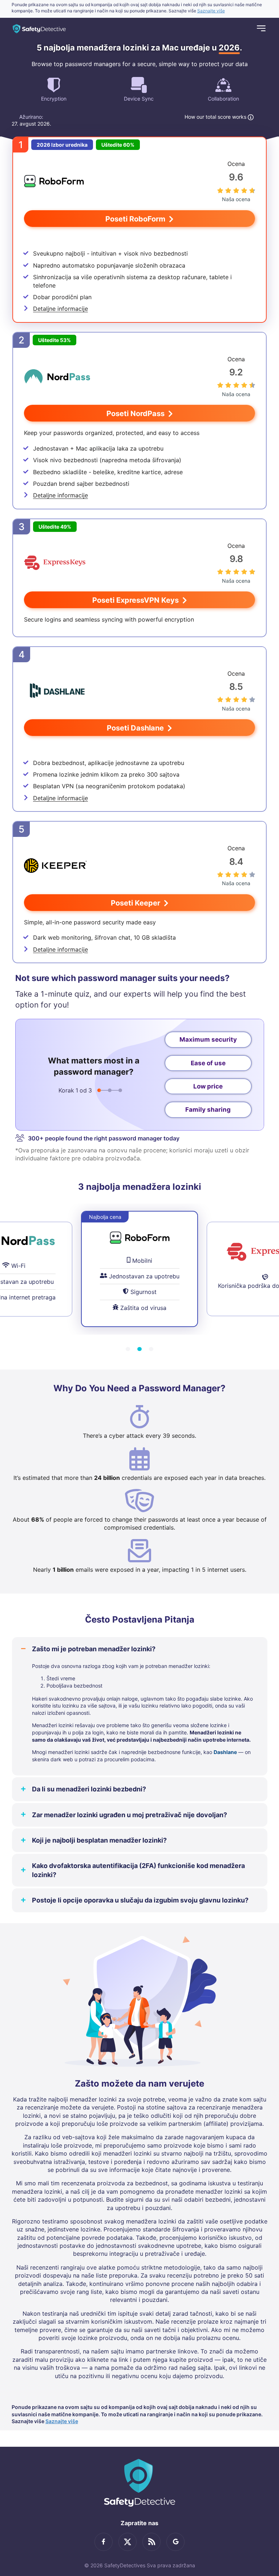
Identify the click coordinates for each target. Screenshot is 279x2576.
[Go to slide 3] (151, 1349)
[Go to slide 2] (139, 1349)
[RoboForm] (54, 181)
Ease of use (208, 1063)
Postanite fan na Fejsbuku (104, 2542)
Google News (175, 2542)
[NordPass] (57, 377)
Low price (208, 1086)
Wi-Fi (18, 1266)
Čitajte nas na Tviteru (128, 2542)
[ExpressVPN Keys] (55, 563)
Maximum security (208, 1039)
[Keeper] (55, 866)
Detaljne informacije (60, 309)
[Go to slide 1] (128, 1349)
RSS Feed (151, 2542)
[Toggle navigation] (261, 29)
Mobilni (142, 1261)
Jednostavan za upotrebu (144, 1276)
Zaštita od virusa (143, 1308)
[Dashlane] (57, 691)
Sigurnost (143, 1292)
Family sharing (208, 1110)
